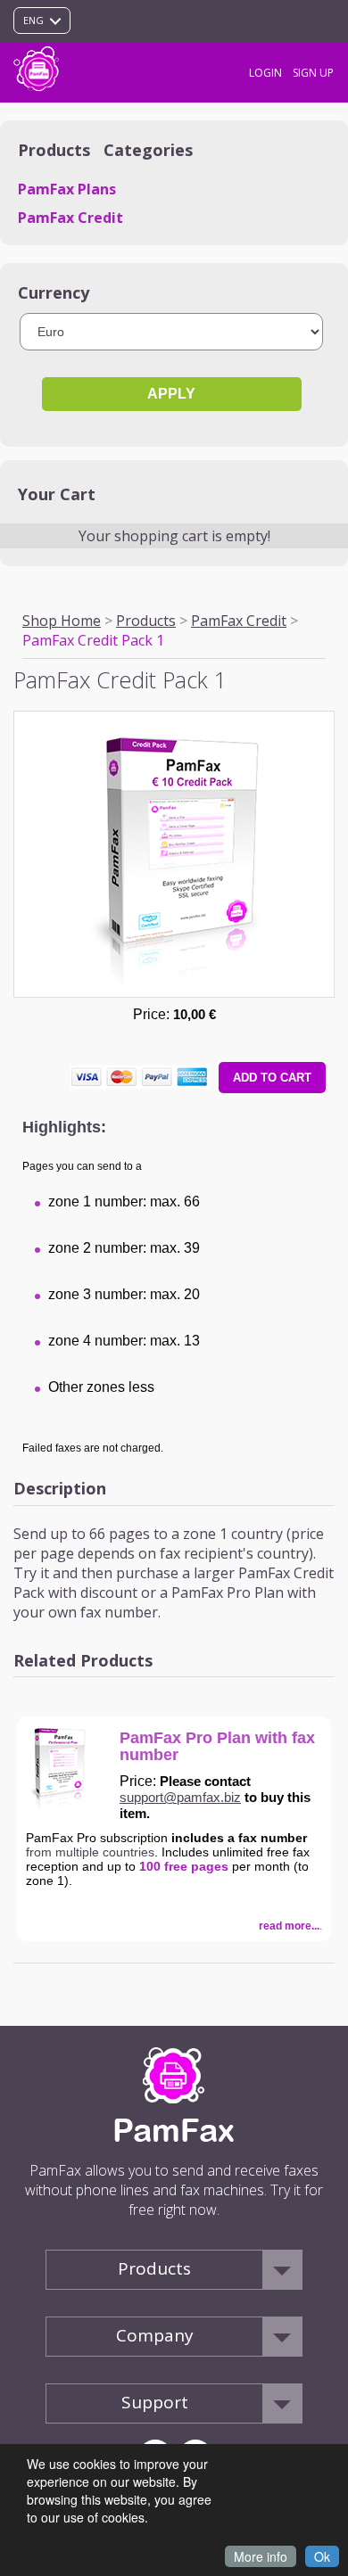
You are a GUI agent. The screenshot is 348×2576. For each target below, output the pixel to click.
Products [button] (154, 2268)
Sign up (313, 73)
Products (146, 621)
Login (265, 73)
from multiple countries (90, 1852)
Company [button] (155, 2335)
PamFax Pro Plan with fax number (217, 1747)
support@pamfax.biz (180, 1797)
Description (60, 1488)
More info (261, 2556)
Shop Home (62, 621)
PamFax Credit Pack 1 (93, 640)
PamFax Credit (70, 218)
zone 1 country (233, 1534)
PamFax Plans (67, 189)
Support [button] (155, 2402)
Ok (322, 2556)
